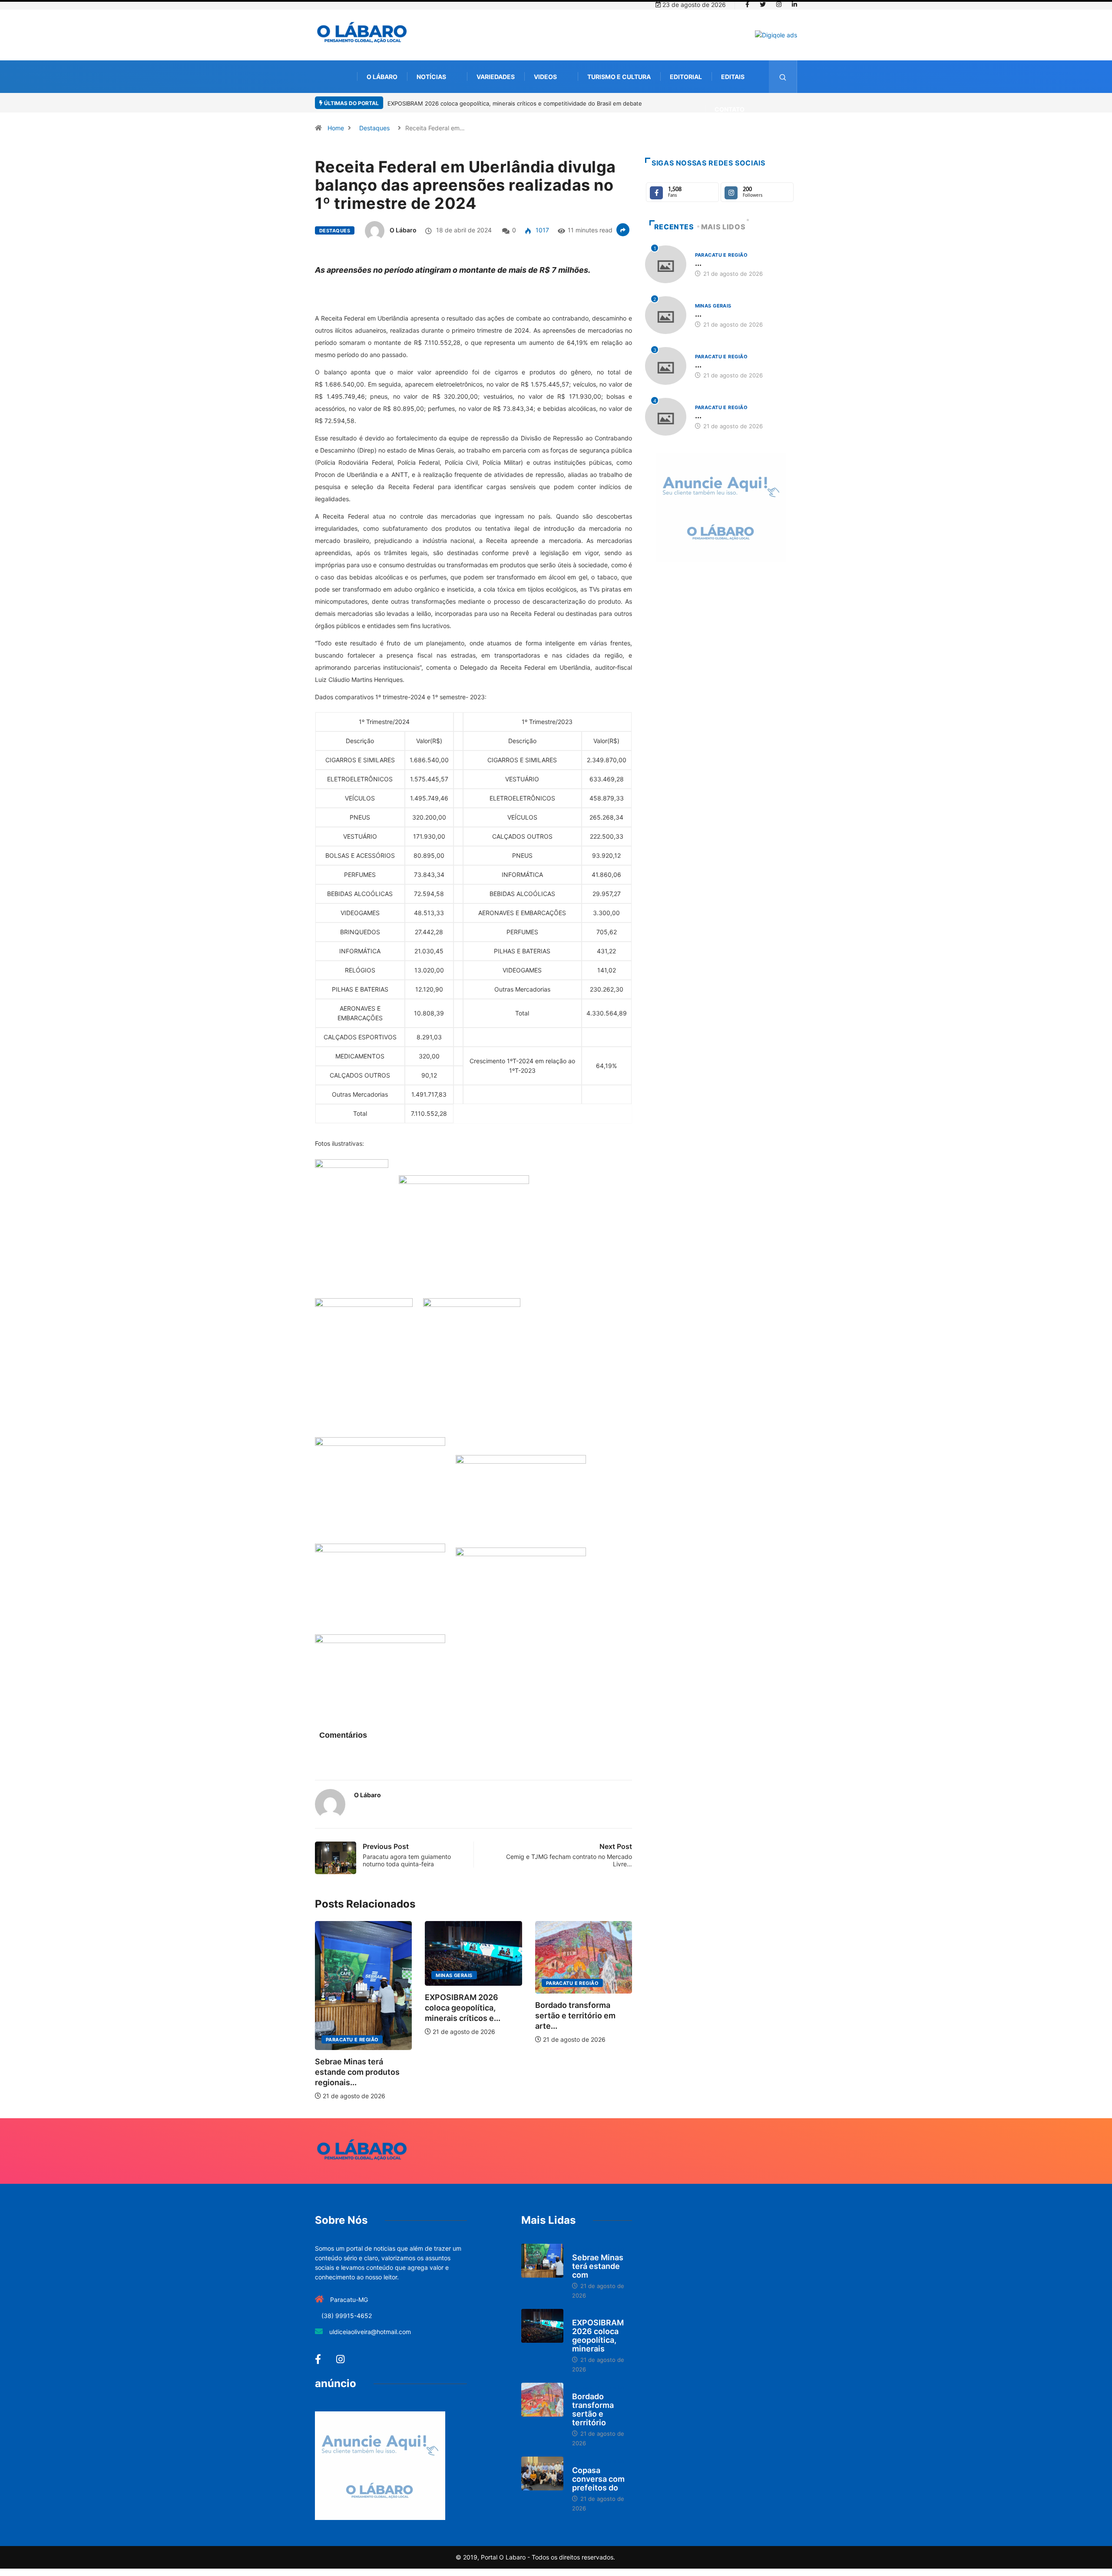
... (698, 263)
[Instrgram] (779, 5)
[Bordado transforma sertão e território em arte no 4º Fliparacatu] (542, 2400)
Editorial (686, 77)
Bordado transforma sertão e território (593, 2409)
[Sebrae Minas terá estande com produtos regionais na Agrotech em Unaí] (542, 2261)
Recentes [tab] (674, 227)
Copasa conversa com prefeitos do (598, 2479)
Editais (733, 77)
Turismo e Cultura (619, 77)
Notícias (431, 77)
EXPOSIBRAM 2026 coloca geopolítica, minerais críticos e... (463, 2008)
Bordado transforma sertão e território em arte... (575, 2015)
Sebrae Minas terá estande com (598, 2266)
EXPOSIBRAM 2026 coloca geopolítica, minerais (598, 2336)
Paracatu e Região (352, 2040)
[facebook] (747, 5)
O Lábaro (382, 77)
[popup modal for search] (783, 77)
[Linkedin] (794, 5)
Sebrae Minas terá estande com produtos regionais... (357, 2072)
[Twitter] (763, 5)
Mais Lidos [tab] (723, 227)
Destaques (374, 128)
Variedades (496, 77)
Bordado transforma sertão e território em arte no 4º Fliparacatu (596, 103)
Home (336, 128)
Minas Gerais (454, 1975)
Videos (545, 77)
